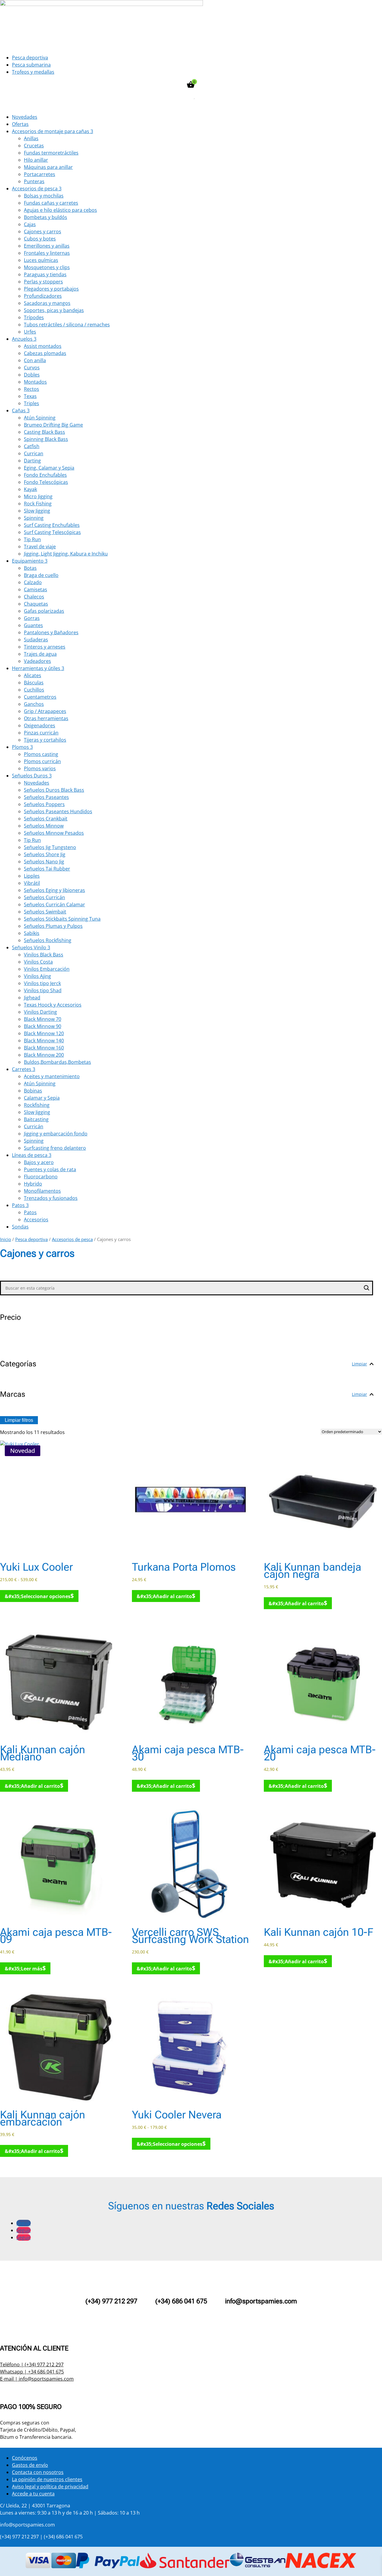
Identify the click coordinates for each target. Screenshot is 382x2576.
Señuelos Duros (32, 776)
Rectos (31, 389)
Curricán (34, 1126)
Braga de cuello (41, 575)
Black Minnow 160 (44, 1048)
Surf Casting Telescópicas (52, 532)
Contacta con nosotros (38, 2472)
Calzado (33, 582)
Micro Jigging (38, 496)
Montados (35, 382)
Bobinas (33, 1091)
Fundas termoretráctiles (51, 153)
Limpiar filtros (19, 1420)
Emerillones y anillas (47, 246)
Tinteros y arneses (45, 647)
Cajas (30, 224)
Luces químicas (41, 260)
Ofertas (20, 124)
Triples (31, 403)
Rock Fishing (38, 504)
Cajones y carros (43, 231)
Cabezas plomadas (45, 353)
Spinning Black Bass (46, 439)
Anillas (31, 138)
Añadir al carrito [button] (172, 1596)
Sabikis (32, 933)
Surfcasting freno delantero (55, 1148)
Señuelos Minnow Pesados (54, 833)
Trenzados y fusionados (51, 1198)
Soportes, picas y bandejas (54, 310)
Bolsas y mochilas (44, 196)
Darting (32, 461)
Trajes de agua (40, 654)
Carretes (24, 1069)
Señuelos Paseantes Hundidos (58, 811)
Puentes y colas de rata (50, 1169)
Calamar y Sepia (42, 1098)
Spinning (34, 518)
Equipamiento (30, 561)
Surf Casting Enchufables (52, 525)
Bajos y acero (39, 1162)
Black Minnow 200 (44, 1055)
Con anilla (35, 360)
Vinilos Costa (38, 962)
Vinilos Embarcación (47, 969)
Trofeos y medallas (33, 72)
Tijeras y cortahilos (45, 740)
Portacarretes (40, 174)
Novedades (25, 117)
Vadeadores (37, 661)
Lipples (32, 876)
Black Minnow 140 (44, 1041)
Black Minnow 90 (43, 1026)
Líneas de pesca (32, 1155)
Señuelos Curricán (44, 897)
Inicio (6, 1239)
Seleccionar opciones (46, 1596)
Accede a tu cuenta (33, 2494)
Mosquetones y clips (47, 267)
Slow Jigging (37, 511)
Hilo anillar (36, 160)
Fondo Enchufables (45, 475)
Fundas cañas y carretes (51, 203)
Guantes (33, 625)
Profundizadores (43, 296)
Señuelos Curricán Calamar (54, 905)
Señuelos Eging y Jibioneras (54, 890)
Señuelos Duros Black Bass (54, 790)
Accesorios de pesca (37, 189)
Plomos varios (40, 768)
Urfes (30, 332)
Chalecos (34, 597)
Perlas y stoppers (43, 282)
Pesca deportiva (30, 58)
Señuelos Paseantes (46, 797)
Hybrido (33, 1184)
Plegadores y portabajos (51, 289)
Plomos (22, 747)
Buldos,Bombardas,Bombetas (57, 1062)
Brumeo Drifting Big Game (53, 425)
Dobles (32, 375)
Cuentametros (40, 697)
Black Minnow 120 (44, 1033)
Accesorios (36, 1220)
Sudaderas (36, 640)
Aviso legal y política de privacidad (50, 2487)
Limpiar (359, 1364)
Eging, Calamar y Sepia (49, 468)
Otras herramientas (46, 718)
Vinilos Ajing (37, 976)
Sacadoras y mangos (47, 303)
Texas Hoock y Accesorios (53, 1005)
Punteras (34, 181)
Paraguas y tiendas (45, 274)
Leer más (32, 1969)
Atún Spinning (40, 418)
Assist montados (43, 346)
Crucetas (34, 146)
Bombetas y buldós (46, 217)
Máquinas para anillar (48, 167)
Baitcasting (36, 1119)
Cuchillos (34, 690)
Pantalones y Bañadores (51, 632)
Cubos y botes (40, 239)
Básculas (34, 683)
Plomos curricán (42, 761)
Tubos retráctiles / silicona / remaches (67, 325)
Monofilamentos (42, 1191)
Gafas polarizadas (44, 611)
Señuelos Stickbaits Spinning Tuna (62, 919)
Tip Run (32, 539)
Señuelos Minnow (44, 826)
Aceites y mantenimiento (52, 1076)
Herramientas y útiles (38, 668)
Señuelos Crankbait (46, 819)
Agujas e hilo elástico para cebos (60, 210)
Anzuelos (24, 339)
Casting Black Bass (44, 432)
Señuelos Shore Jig (45, 854)
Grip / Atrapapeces (45, 711)
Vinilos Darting (40, 1012)
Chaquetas (36, 604)
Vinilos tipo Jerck (42, 983)
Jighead (32, 998)
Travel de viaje (40, 547)
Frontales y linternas (47, 253)
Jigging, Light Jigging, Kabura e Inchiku (66, 554)
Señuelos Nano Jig (44, 862)
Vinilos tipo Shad (43, 990)
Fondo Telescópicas (46, 482)
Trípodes (34, 317)
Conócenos (25, 2458)
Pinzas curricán (41, 733)
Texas (30, 396)
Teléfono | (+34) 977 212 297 (32, 2364)
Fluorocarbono (41, 1177)
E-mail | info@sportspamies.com (37, 2379)
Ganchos (34, 704)
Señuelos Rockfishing (48, 940)
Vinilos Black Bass (44, 955)
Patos (20, 1205)
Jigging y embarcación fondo (56, 1134)
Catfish (32, 446)
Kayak (30, 489)
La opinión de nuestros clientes (47, 2479)
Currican (34, 453)
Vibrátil (32, 883)
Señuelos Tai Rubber (47, 869)
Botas (30, 568)
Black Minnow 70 (43, 1019)
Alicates (33, 675)
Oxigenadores (40, 726)
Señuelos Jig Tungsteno (50, 847)
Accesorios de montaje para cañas (53, 131)
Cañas (21, 410)
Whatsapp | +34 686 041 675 (32, 2372)
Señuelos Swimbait (45, 912)
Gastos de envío (30, 2465)
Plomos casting (41, 754)
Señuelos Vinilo (31, 947)
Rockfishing (37, 1105)
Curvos (32, 368)
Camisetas (36, 589)
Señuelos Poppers (44, 804)
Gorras (32, 618)
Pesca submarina (31, 65)
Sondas (20, 1227)
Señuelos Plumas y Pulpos (53, 926)
